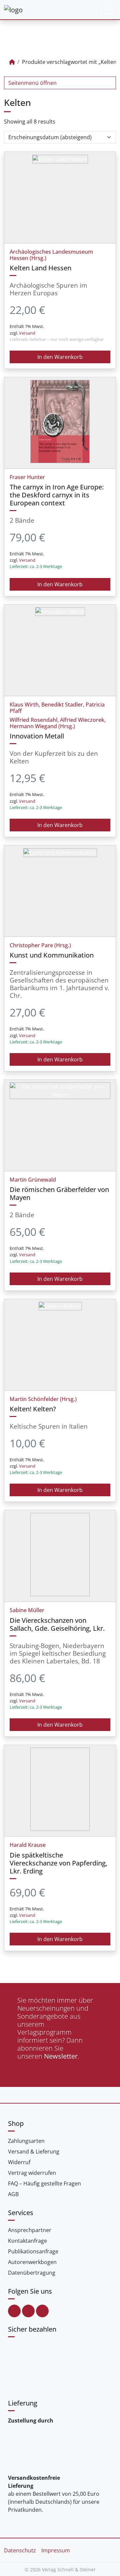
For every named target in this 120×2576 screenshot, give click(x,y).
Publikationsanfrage (33, 2251)
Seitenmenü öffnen (32, 83)
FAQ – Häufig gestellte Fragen (44, 2183)
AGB (13, 2194)
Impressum (56, 2550)
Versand (27, 333)
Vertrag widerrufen (32, 2173)
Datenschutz (20, 2550)
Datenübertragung (32, 2273)
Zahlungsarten (26, 2141)
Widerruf (19, 2162)
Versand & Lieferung (34, 2151)
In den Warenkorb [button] (60, 357)
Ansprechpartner (30, 2230)
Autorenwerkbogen (32, 2262)
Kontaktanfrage (27, 2241)
